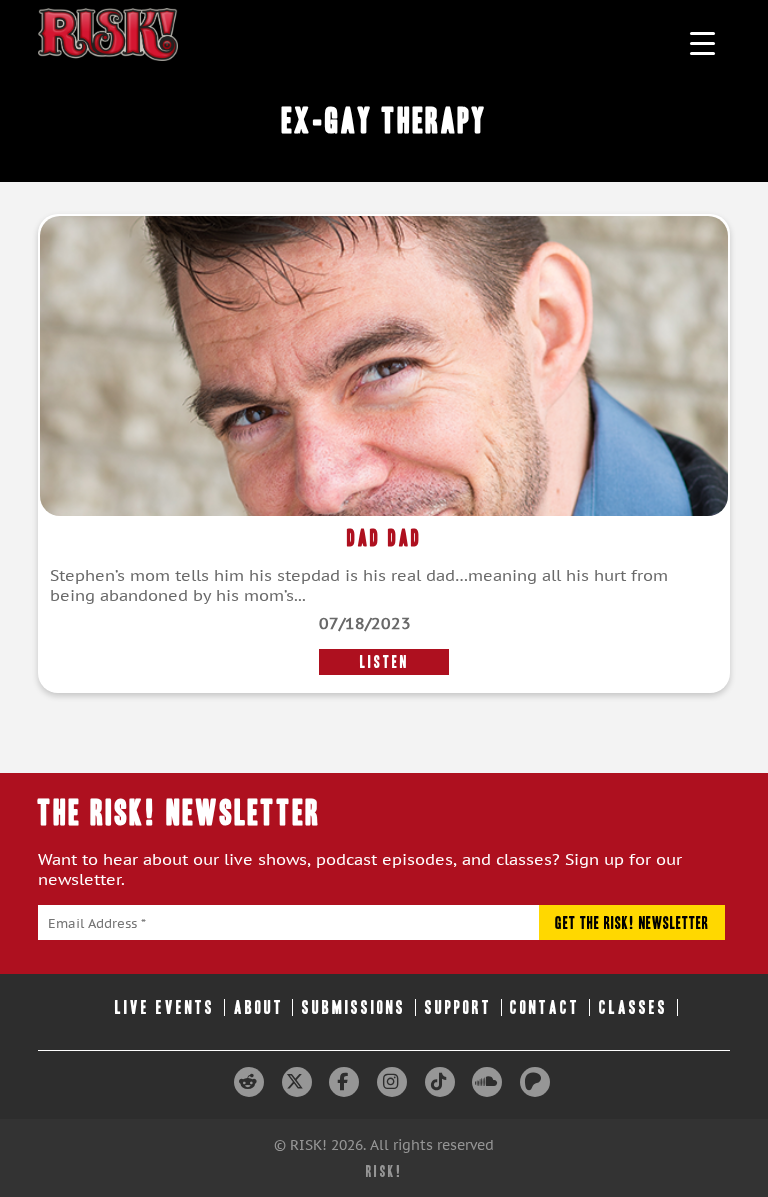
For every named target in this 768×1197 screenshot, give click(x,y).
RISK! (384, 1171)
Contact (545, 1007)
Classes (633, 1007)
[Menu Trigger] (702, 42)
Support (458, 1007)
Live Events (165, 1007)
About (259, 1007)
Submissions (354, 1007)
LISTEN (384, 662)
